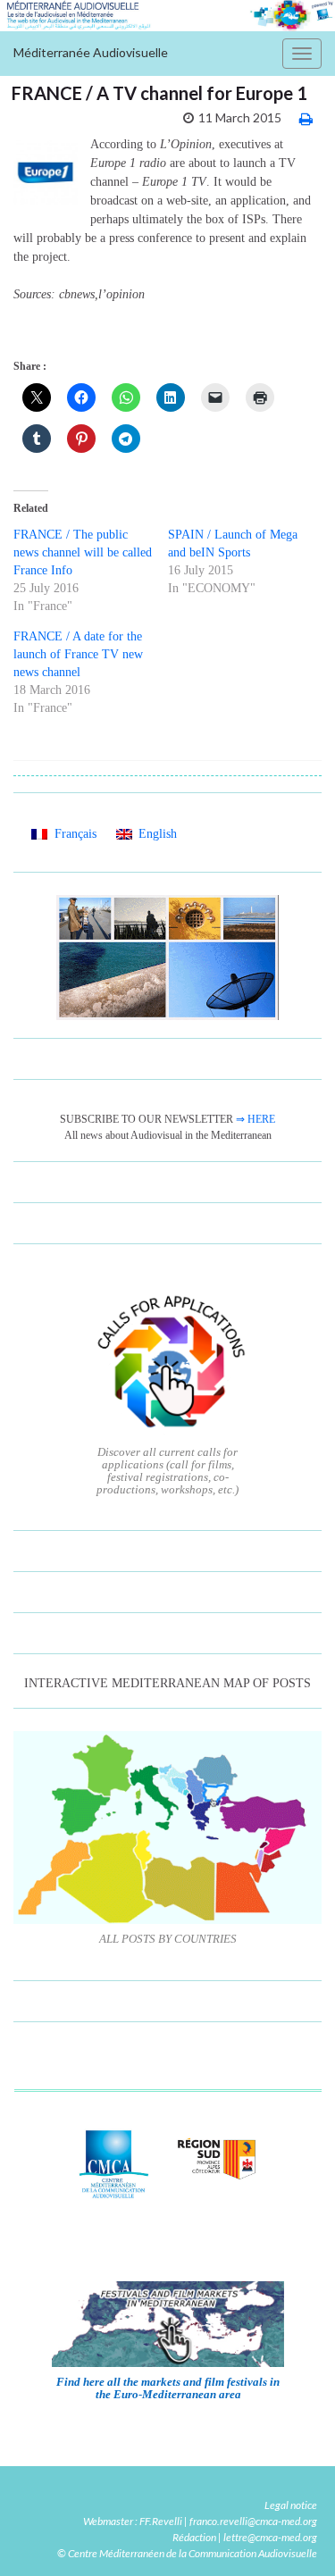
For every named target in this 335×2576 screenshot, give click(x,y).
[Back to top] (295, 2536)
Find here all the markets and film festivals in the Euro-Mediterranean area (168, 2388)
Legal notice (291, 2505)
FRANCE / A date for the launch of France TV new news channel (78, 654)
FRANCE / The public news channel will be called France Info (83, 552)
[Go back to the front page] (167, 16)
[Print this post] (306, 118)
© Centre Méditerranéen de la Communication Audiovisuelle (187, 2553)
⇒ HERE (255, 1119)
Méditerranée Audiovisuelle (91, 52)
